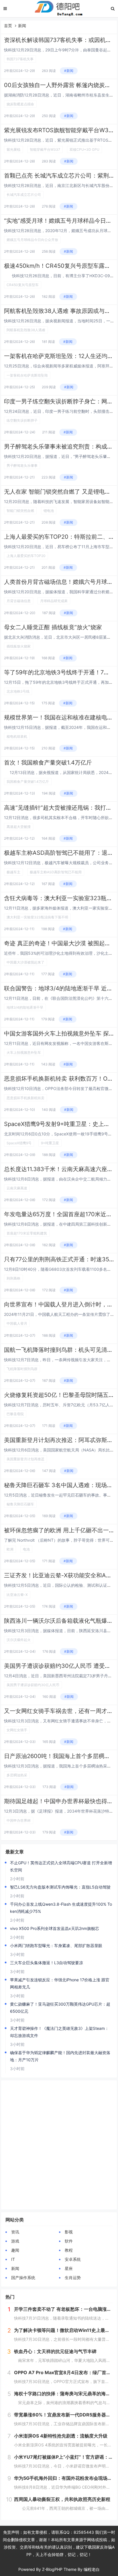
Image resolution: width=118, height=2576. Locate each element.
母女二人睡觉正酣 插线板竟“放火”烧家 (53, 627)
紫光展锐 (13, 149)
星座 (69, 2268)
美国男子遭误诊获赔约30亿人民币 (33, 1685)
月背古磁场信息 (19, 601)
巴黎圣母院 (15, 1414)
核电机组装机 (17, 736)
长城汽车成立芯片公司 (24, 195)
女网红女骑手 (17, 1730)
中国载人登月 (17, 1323)
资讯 (15, 2232)
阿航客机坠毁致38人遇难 (26, 330)
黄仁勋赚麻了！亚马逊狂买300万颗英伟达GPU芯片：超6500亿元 (60, 2008)
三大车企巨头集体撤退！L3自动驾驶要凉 (47, 1963)
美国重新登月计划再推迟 (25, 1459)
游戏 (15, 2241)
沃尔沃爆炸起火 (19, 1640)
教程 (69, 2250)
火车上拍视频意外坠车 (24, 1052)
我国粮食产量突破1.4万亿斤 (28, 782)
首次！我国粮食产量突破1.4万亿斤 (48, 763)
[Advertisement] (59, 2145)
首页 (8, 26)
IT (13, 2259)
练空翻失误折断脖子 (22, 420)
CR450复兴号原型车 (23, 285)
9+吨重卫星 (50, 1143)
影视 (69, 2232)
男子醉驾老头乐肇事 (22, 465)
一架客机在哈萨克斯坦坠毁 (27, 375)
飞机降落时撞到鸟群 (22, 1369)
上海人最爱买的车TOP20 (26, 556)
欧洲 (10, 1549)
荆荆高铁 (13, 1278)
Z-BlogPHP (52, 2569)
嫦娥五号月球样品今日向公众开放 (32, 240)
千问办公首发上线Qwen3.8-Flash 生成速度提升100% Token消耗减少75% (61, 1908)
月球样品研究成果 (54, 601)
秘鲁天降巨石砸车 (20, 1504)
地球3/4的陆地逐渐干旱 (25, 1007)
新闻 (22, 26)
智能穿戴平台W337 (45, 149)
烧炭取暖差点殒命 (20, 104)
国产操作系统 (23, 2278)
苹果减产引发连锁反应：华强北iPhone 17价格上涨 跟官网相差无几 (60, 1983)
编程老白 (92, 2569)
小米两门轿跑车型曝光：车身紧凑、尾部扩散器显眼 (56, 1945)
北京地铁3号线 (18, 691)
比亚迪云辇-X (17, 1595)
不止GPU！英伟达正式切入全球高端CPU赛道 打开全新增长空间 (61, 1866)
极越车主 (13, 872)
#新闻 (69, 71)
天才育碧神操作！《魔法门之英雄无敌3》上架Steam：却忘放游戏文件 (59, 2032)
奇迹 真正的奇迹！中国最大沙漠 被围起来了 (60, 943)
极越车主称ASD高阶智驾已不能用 (56, 872)
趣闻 (15, 2250)
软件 (69, 2241)
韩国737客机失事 (20, 59)
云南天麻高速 (17, 1188)
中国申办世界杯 (19, 1820)
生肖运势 (73, 2278)
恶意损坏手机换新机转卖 (25, 1098)
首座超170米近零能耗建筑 (27, 1233)
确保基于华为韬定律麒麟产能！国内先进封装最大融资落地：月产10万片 (60, 2056)
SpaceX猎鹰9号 (19, 1143)
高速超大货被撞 (19, 827)
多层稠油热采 (17, 1775)
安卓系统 (73, 2259)
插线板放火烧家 (19, 646)
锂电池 (49, 511)
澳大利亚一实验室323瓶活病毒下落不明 (37, 917)
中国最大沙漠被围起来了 (25, 962)
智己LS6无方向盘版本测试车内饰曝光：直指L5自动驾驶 (60, 1887)
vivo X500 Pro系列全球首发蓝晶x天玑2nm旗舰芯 (55, 1928)
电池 (26, 1549)
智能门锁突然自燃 (20, 511)
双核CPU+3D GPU (84, 149)
